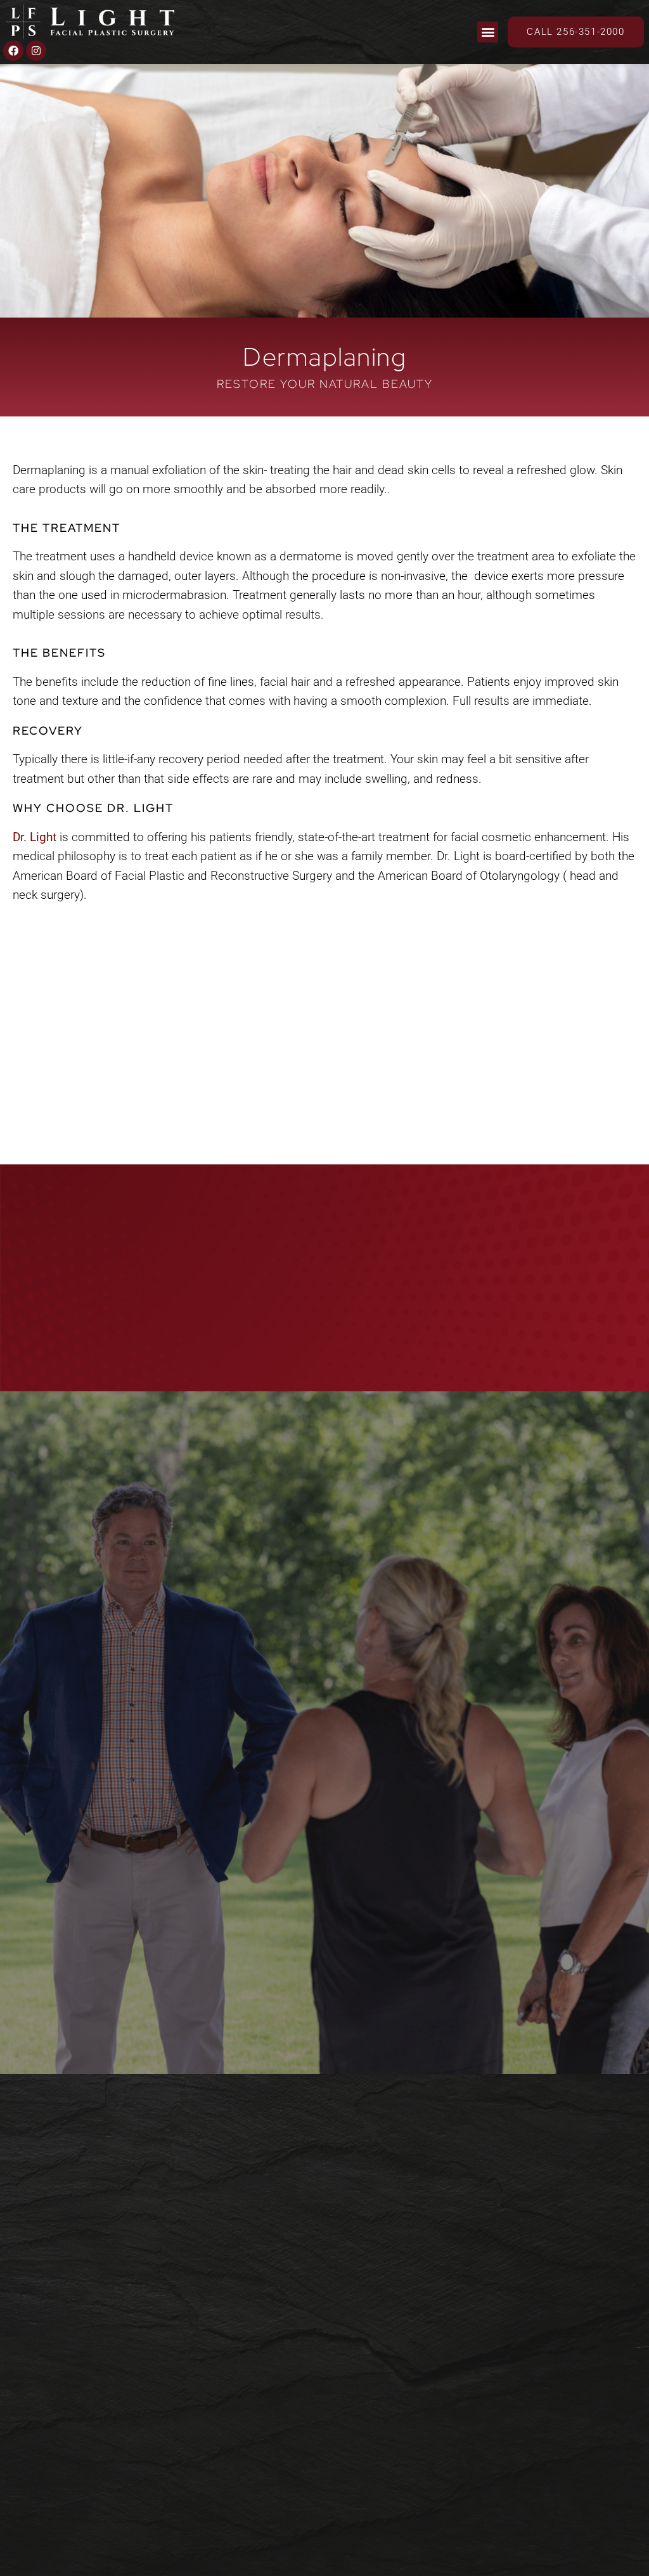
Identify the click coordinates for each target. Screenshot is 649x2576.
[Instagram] (36, 51)
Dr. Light (35, 837)
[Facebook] (13, 51)
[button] (488, 32)
